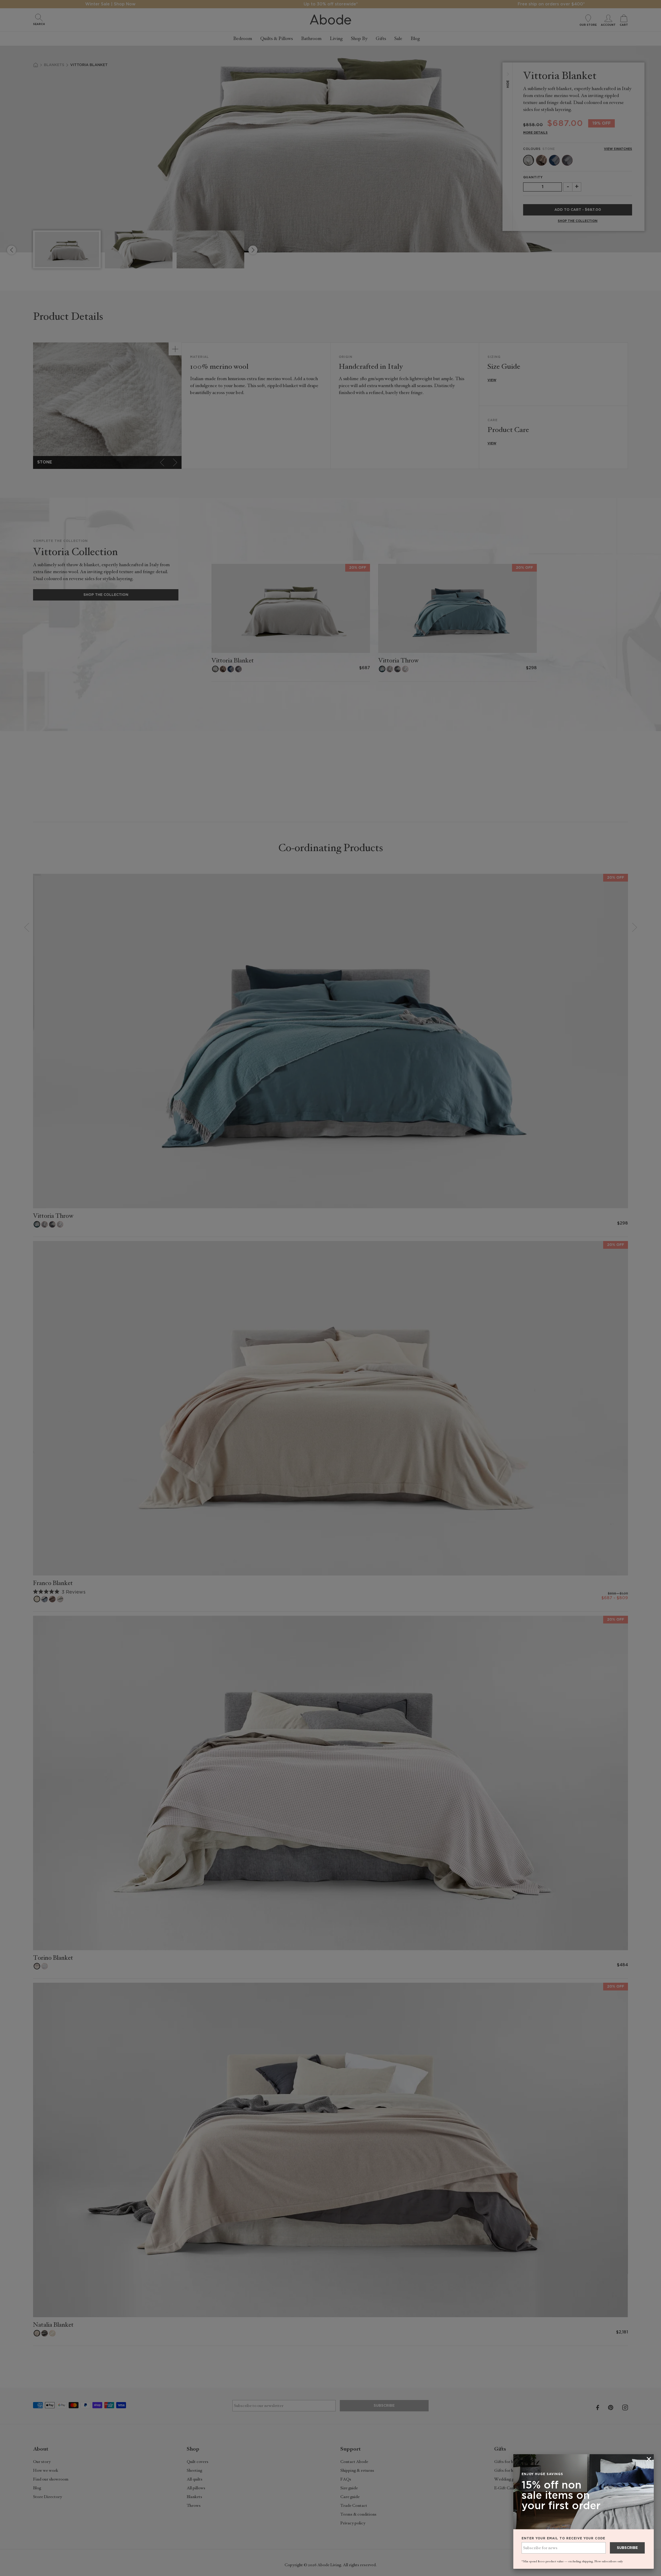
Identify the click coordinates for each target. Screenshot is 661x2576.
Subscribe (627, 2548)
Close (330, 1288)
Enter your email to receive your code (563, 2538)
